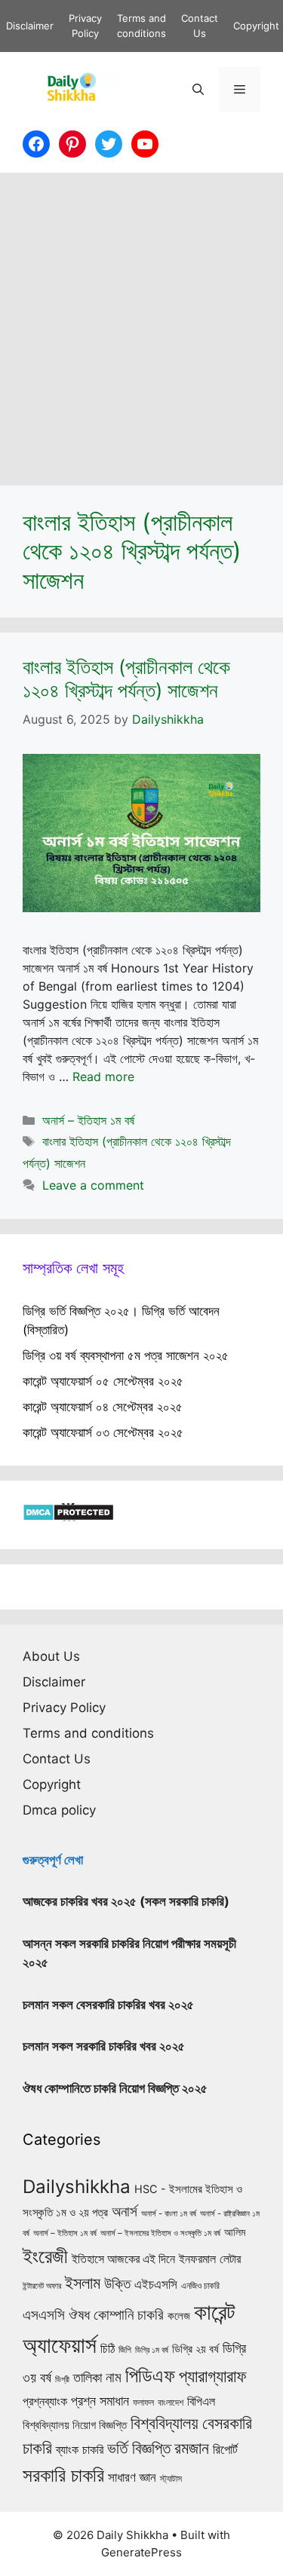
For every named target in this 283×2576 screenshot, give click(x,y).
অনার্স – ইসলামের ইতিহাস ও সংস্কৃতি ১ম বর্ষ (160, 2233)
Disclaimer (30, 26)
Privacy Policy (64, 1708)
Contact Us (57, 1759)
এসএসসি (44, 2315)
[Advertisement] (141, 322)
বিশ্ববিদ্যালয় (165, 2423)
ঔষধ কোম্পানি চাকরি (116, 2314)
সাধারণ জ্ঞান (132, 2477)
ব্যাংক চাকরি (80, 2449)
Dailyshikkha (77, 2187)
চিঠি (108, 2348)
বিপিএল (201, 2401)
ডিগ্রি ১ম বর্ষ (152, 2350)
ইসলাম (83, 2283)
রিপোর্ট (225, 2449)
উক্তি (117, 2283)
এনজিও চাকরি (200, 2286)
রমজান (192, 2448)
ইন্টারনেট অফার (42, 2286)
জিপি (125, 2350)
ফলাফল (143, 2402)
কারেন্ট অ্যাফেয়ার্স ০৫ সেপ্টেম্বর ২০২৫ (103, 1381)
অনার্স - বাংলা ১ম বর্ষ (169, 2213)
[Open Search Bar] (198, 90)
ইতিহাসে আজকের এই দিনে (123, 2259)
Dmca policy (59, 1810)
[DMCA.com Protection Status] (68, 1517)
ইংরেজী (45, 2256)
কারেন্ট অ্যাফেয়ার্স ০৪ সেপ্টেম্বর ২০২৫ (103, 1407)
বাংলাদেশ (171, 2403)
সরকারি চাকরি (63, 2475)
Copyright (256, 26)
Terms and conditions (88, 1733)
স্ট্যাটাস (171, 2478)
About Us (51, 1656)
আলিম (235, 2232)
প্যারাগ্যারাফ (213, 2376)
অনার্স (125, 2212)
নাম (114, 2377)
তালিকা (88, 2377)
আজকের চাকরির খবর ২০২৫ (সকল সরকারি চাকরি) (126, 1901)
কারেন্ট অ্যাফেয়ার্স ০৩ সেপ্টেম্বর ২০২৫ (103, 1432)
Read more (103, 1077)
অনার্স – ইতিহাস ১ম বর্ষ (88, 1120)
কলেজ (179, 2316)
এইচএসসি (156, 2284)
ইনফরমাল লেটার (210, 2259)
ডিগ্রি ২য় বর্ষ (195, 2349)
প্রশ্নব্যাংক (45, 2401)
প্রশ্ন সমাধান (100, 2401)
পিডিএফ (150, 2375)
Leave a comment (93, 1185)
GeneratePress (141, 2552)
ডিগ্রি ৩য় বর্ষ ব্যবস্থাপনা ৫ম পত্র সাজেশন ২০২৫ (126, 1355)
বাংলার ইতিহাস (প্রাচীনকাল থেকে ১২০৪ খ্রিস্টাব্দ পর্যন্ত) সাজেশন (126, 678)
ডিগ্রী (62, 2379)
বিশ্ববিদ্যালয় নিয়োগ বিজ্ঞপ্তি (75, 2425)
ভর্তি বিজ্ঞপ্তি (139, 2448)
